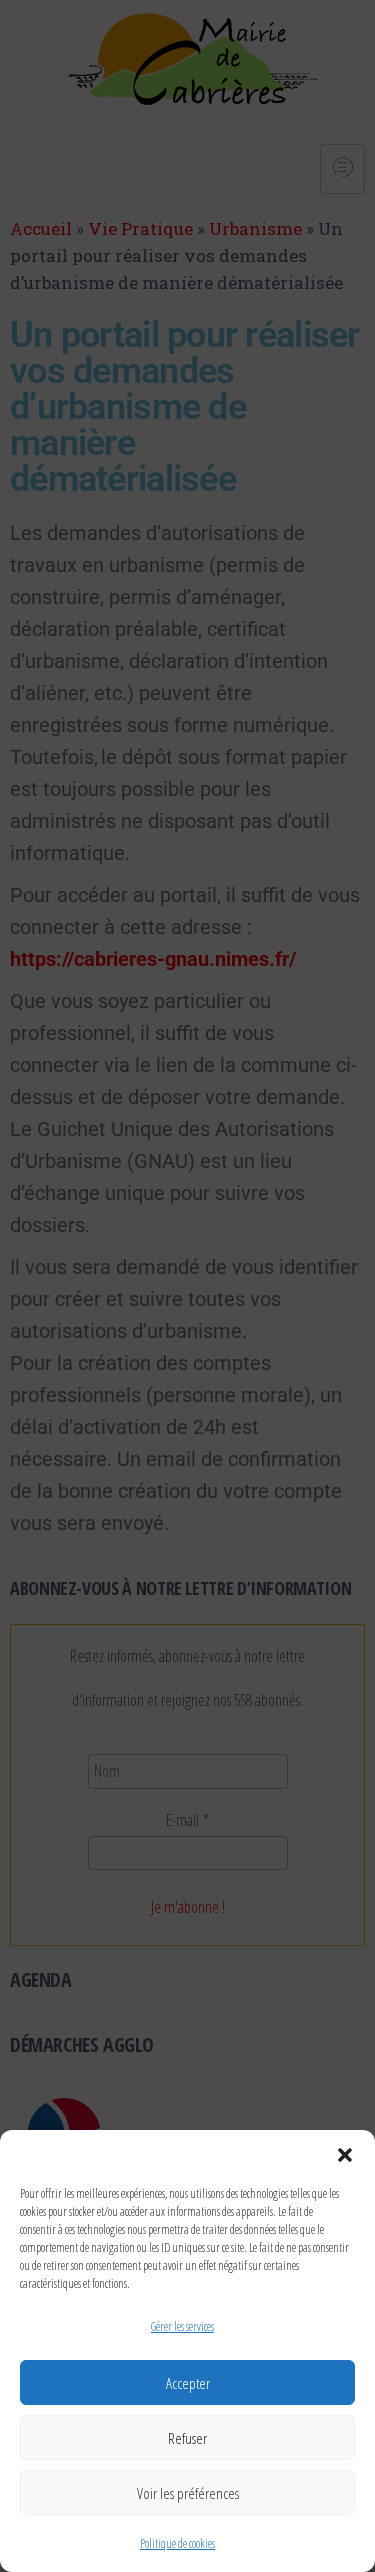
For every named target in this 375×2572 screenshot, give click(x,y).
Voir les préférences (188, 2493)
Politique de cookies (177, 2543)
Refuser (187, 2438)
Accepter (188, 2383)
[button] (345, 2155)
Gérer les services (182, 2326)
